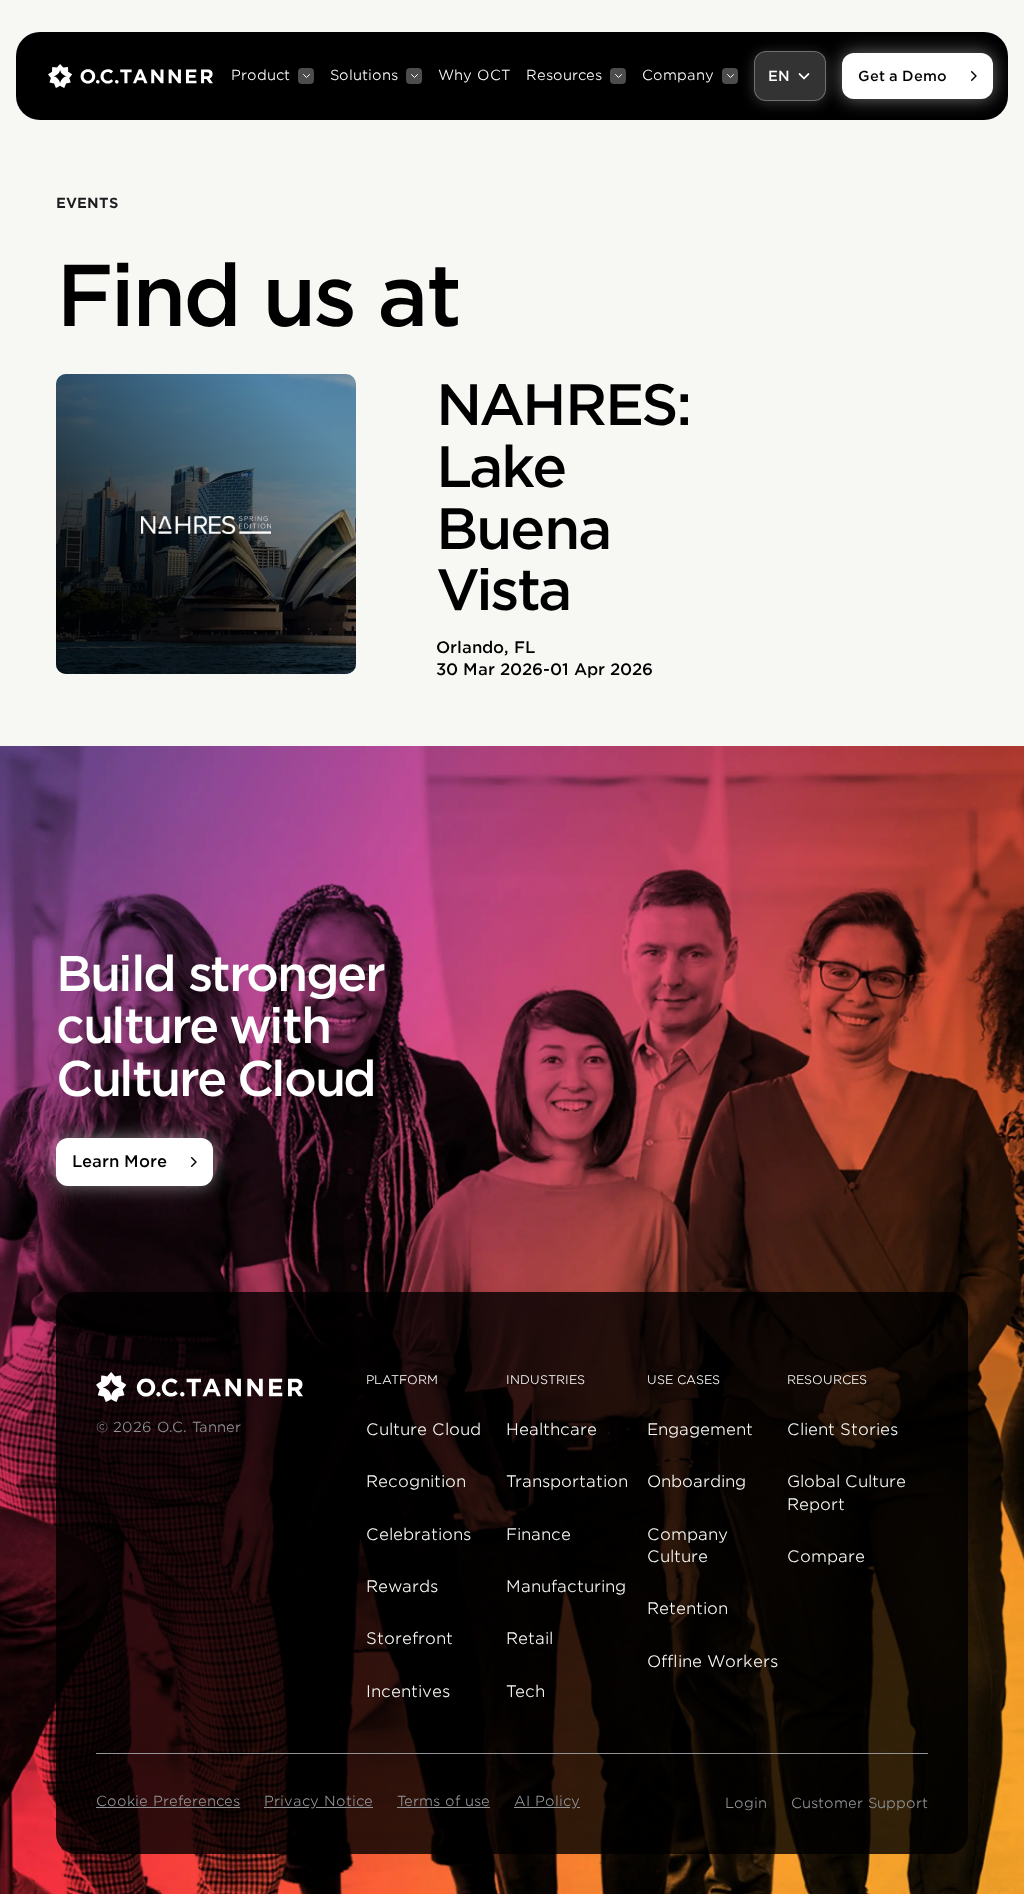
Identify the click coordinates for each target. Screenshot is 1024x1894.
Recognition (416, 1481)
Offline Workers (712, 1661)
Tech (525, 1691)
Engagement (700, 1429)
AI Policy (547, 1801)
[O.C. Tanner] (219, 1387)
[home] (130, 76)
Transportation (567, 1481)
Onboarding (696, 1481)
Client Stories (842, 1429)
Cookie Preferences (168, 1801)
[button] (272, 76)
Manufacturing (566, 1586)
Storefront (409, 1638)
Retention (687, 1608)
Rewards (402, 1586)
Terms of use (443, 1801)
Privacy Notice (318, 1801)
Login (746, 1803)
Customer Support (859, 1803)
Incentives (408, 1691)
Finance (538, 1534)
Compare (826, 1556)
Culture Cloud (423, 1429)
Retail (529, 1638)
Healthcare (551, 1429)
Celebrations (418, 1534)
